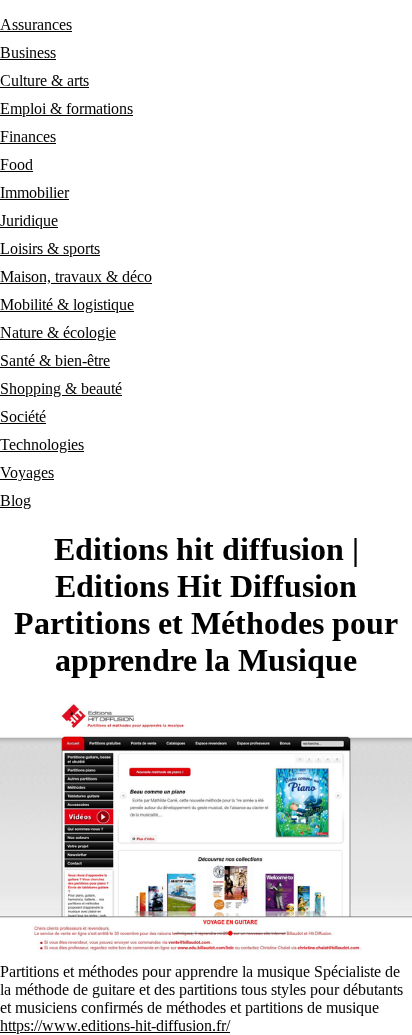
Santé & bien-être (55, 360)
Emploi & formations (66, 108)
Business (28, 52)
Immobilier (34, 192)
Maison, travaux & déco (76, 276)
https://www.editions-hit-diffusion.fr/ (115, 1025)
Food (16, 164)
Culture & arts (44, 80)
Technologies (42, 444)
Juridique (29, 220)
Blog (15, 500)
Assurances (36, 24)
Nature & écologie (58, 332)
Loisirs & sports (50, 248)
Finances (28, 136)
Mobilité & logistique (67, 304)
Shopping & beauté (61, 388)
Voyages (27, 472)
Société (23, 416)
